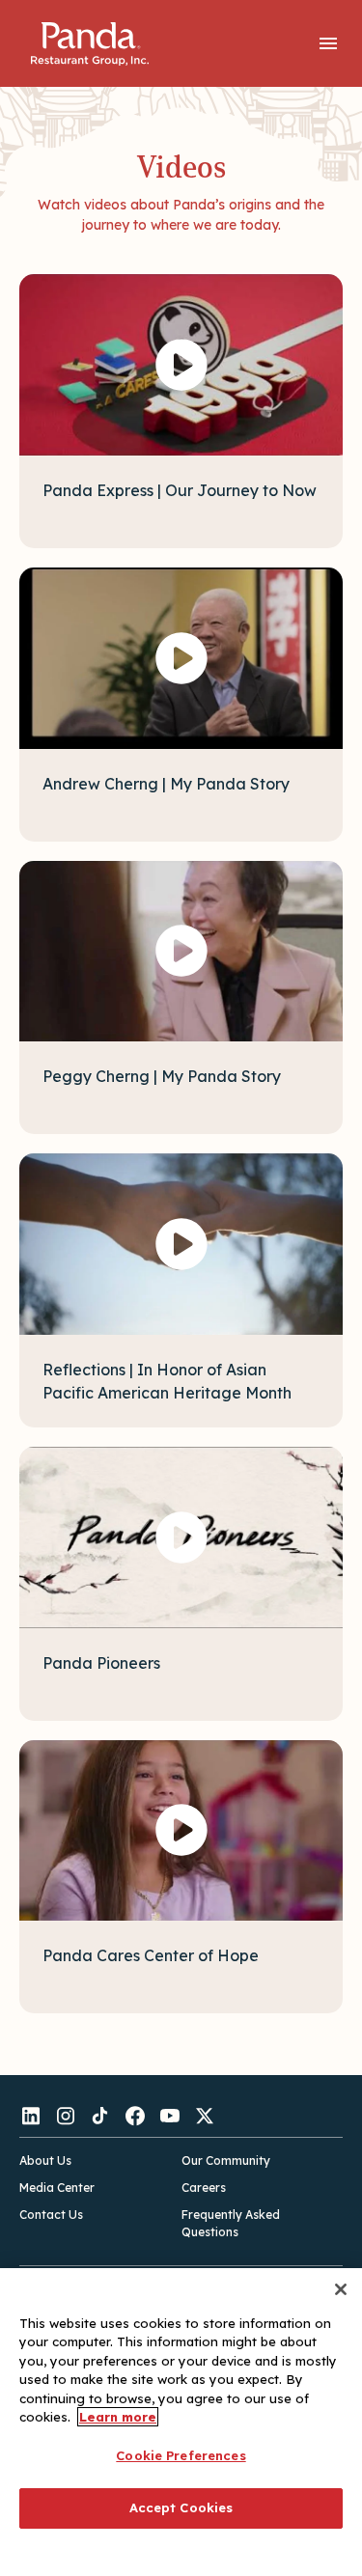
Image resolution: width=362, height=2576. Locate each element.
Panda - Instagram (66, 2116)
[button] (328, 43)
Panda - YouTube (170, 2116)
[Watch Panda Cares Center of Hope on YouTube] (181, 1831)
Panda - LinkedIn (31, 2116)
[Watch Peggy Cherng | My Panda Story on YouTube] (181, 952)
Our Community (226, 2161)
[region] (181, 2422)
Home (89, 44)
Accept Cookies (181, 2507)
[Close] (341, 2289)
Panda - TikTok (100, 2116)
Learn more (118, 2417)
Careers (204, 2188)
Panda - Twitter (205, 2116)
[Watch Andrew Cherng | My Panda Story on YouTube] (181, 658)
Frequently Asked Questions (231, 2223)
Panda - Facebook (135, 2116)
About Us (45, 2161)
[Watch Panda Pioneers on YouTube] (181, 1537)
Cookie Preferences (181, 2455)
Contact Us (51, 2215)
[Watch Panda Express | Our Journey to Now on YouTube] (181, 365)
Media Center (57, 2188)
